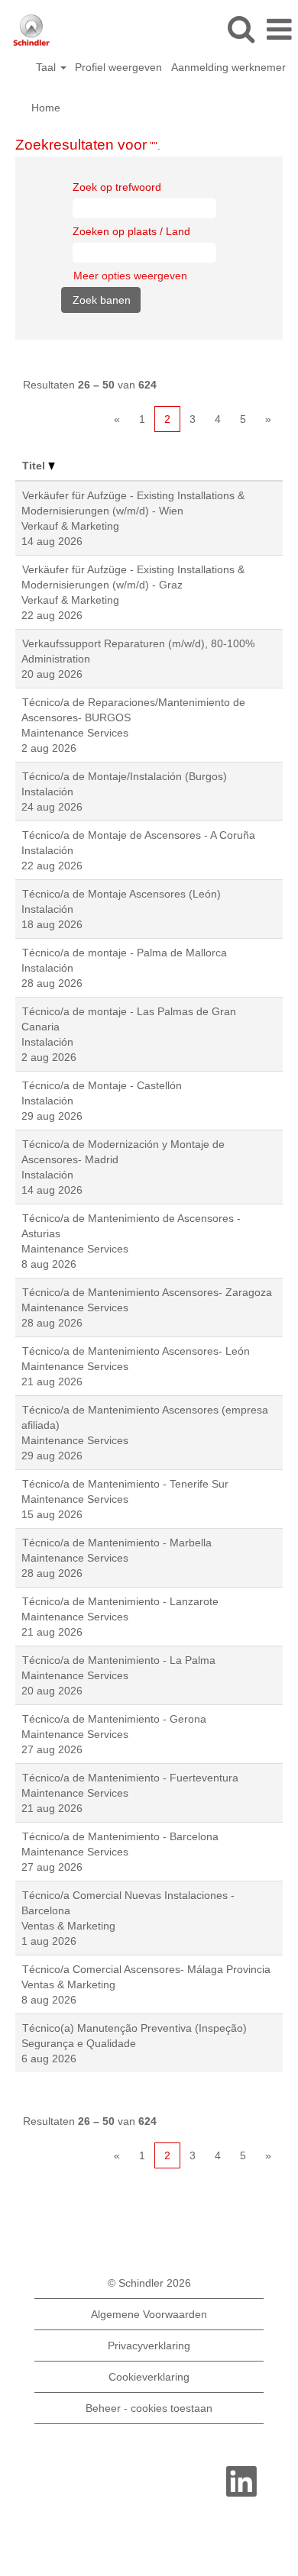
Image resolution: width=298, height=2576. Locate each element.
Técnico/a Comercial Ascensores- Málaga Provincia (146, 1969)
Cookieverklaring (149, 2377)
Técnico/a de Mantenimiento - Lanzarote (120, 1601)
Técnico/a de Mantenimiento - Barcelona (120, 1836)
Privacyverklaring (149, 2345)
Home (46, 108)
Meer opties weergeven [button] (130, 276)
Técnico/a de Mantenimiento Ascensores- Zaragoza (147, 1292)
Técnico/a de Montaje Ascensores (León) (121, 894)
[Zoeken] (241, 29)
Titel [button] (35, 466)
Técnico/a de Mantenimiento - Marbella (117, 1543)
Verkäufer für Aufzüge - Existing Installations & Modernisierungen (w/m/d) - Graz (133, 577)
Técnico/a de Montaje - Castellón (102, 1085)
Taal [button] (47, 67)
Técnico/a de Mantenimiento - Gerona (114, 1719)
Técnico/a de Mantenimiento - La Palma (119, 1660)
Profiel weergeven (118, 67)
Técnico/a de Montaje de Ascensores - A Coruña (139, 835)
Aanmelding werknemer (228, 67)
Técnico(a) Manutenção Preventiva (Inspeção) (134, 2028)
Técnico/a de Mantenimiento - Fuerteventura (130, 1778)
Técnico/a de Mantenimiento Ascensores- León (136, 1351)
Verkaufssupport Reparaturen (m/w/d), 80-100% (138, 643)
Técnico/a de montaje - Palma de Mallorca (125, 953)
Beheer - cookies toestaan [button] (149, 2408)
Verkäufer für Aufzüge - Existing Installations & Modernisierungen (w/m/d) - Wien (133, 503)
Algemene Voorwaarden (149, 2314)
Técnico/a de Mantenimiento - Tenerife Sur (125, 1484)
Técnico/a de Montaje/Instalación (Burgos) (125, 776)
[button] (279, 29)
